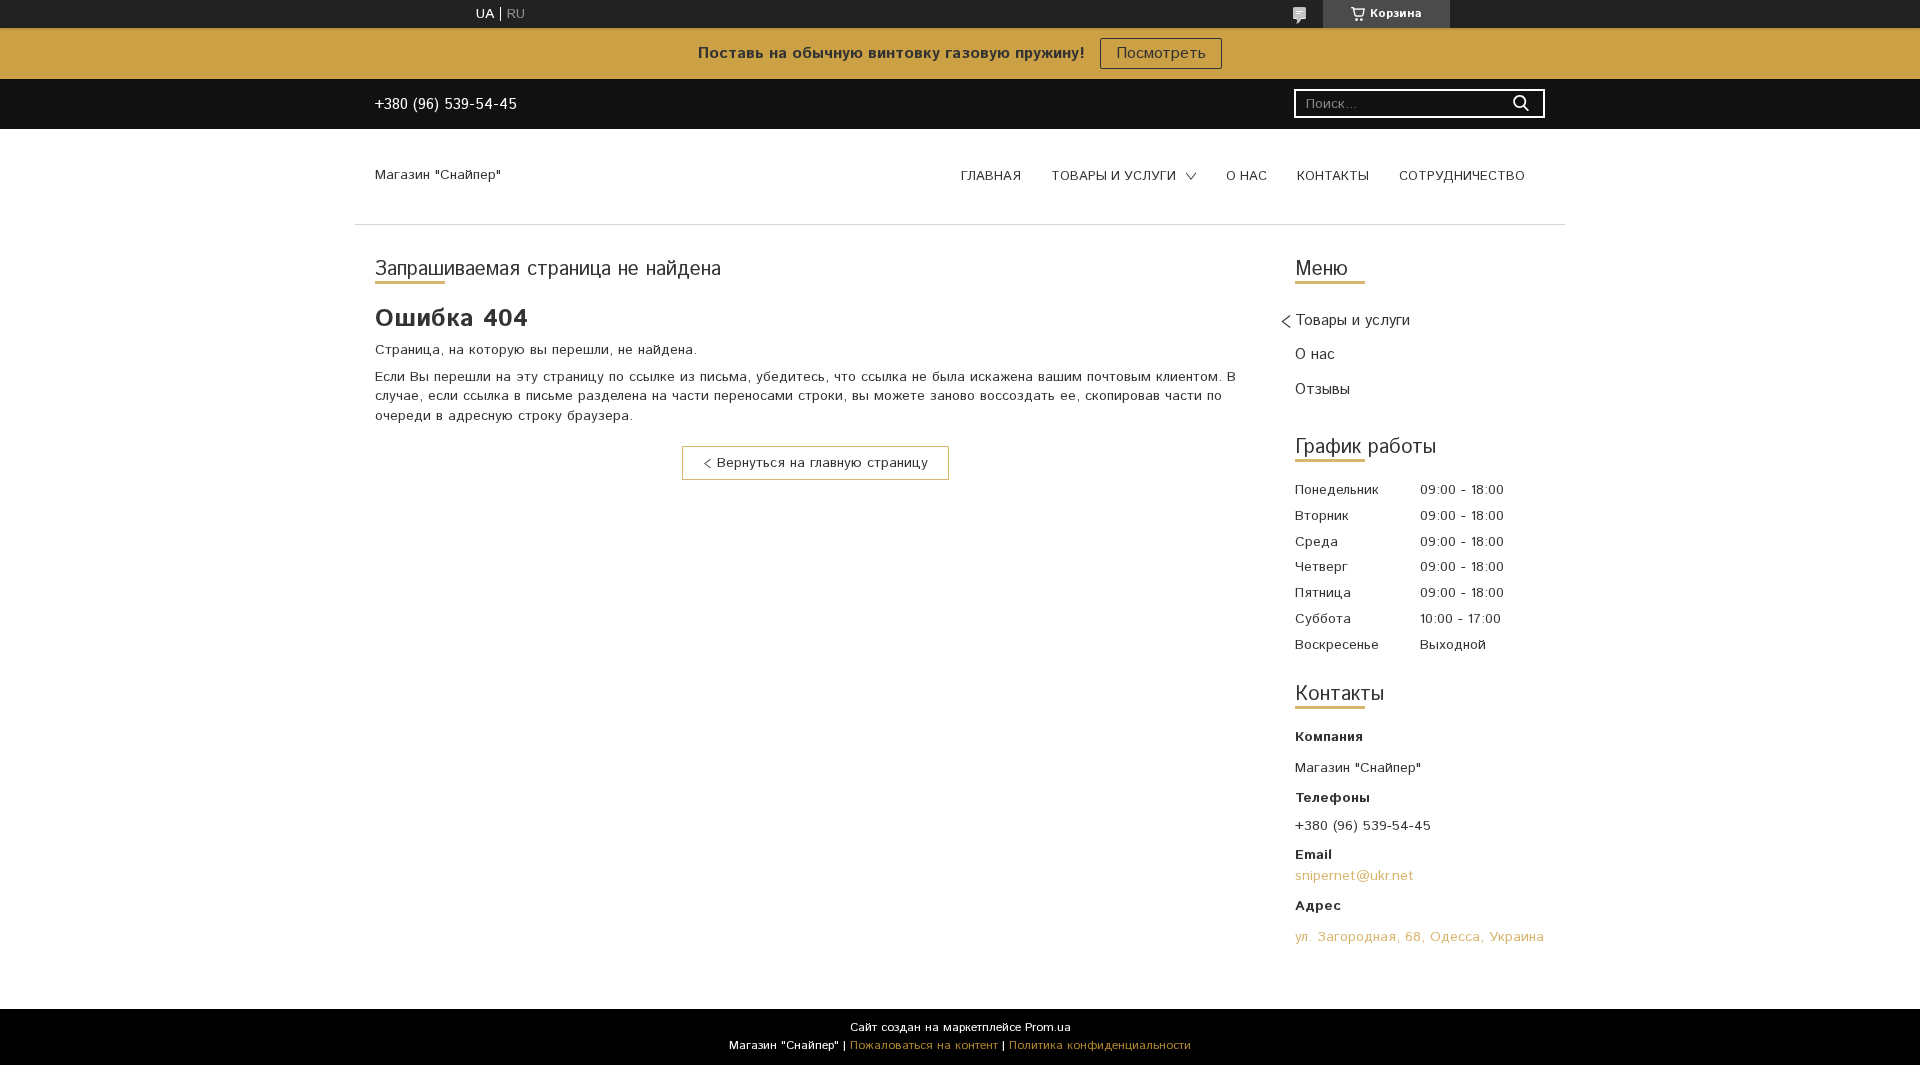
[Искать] (1520, 103)
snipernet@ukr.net (1354, 876)
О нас (1246, 176)
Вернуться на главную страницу (822, 463)
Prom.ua (1048, 1027)
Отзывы (1322, 389)
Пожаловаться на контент (924, 1045)
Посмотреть (1161, 53)
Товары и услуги (1113, 176)
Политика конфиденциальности (1100, 1045)
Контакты (1333, 176)
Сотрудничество (1462, 176)
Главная (991, 176)
